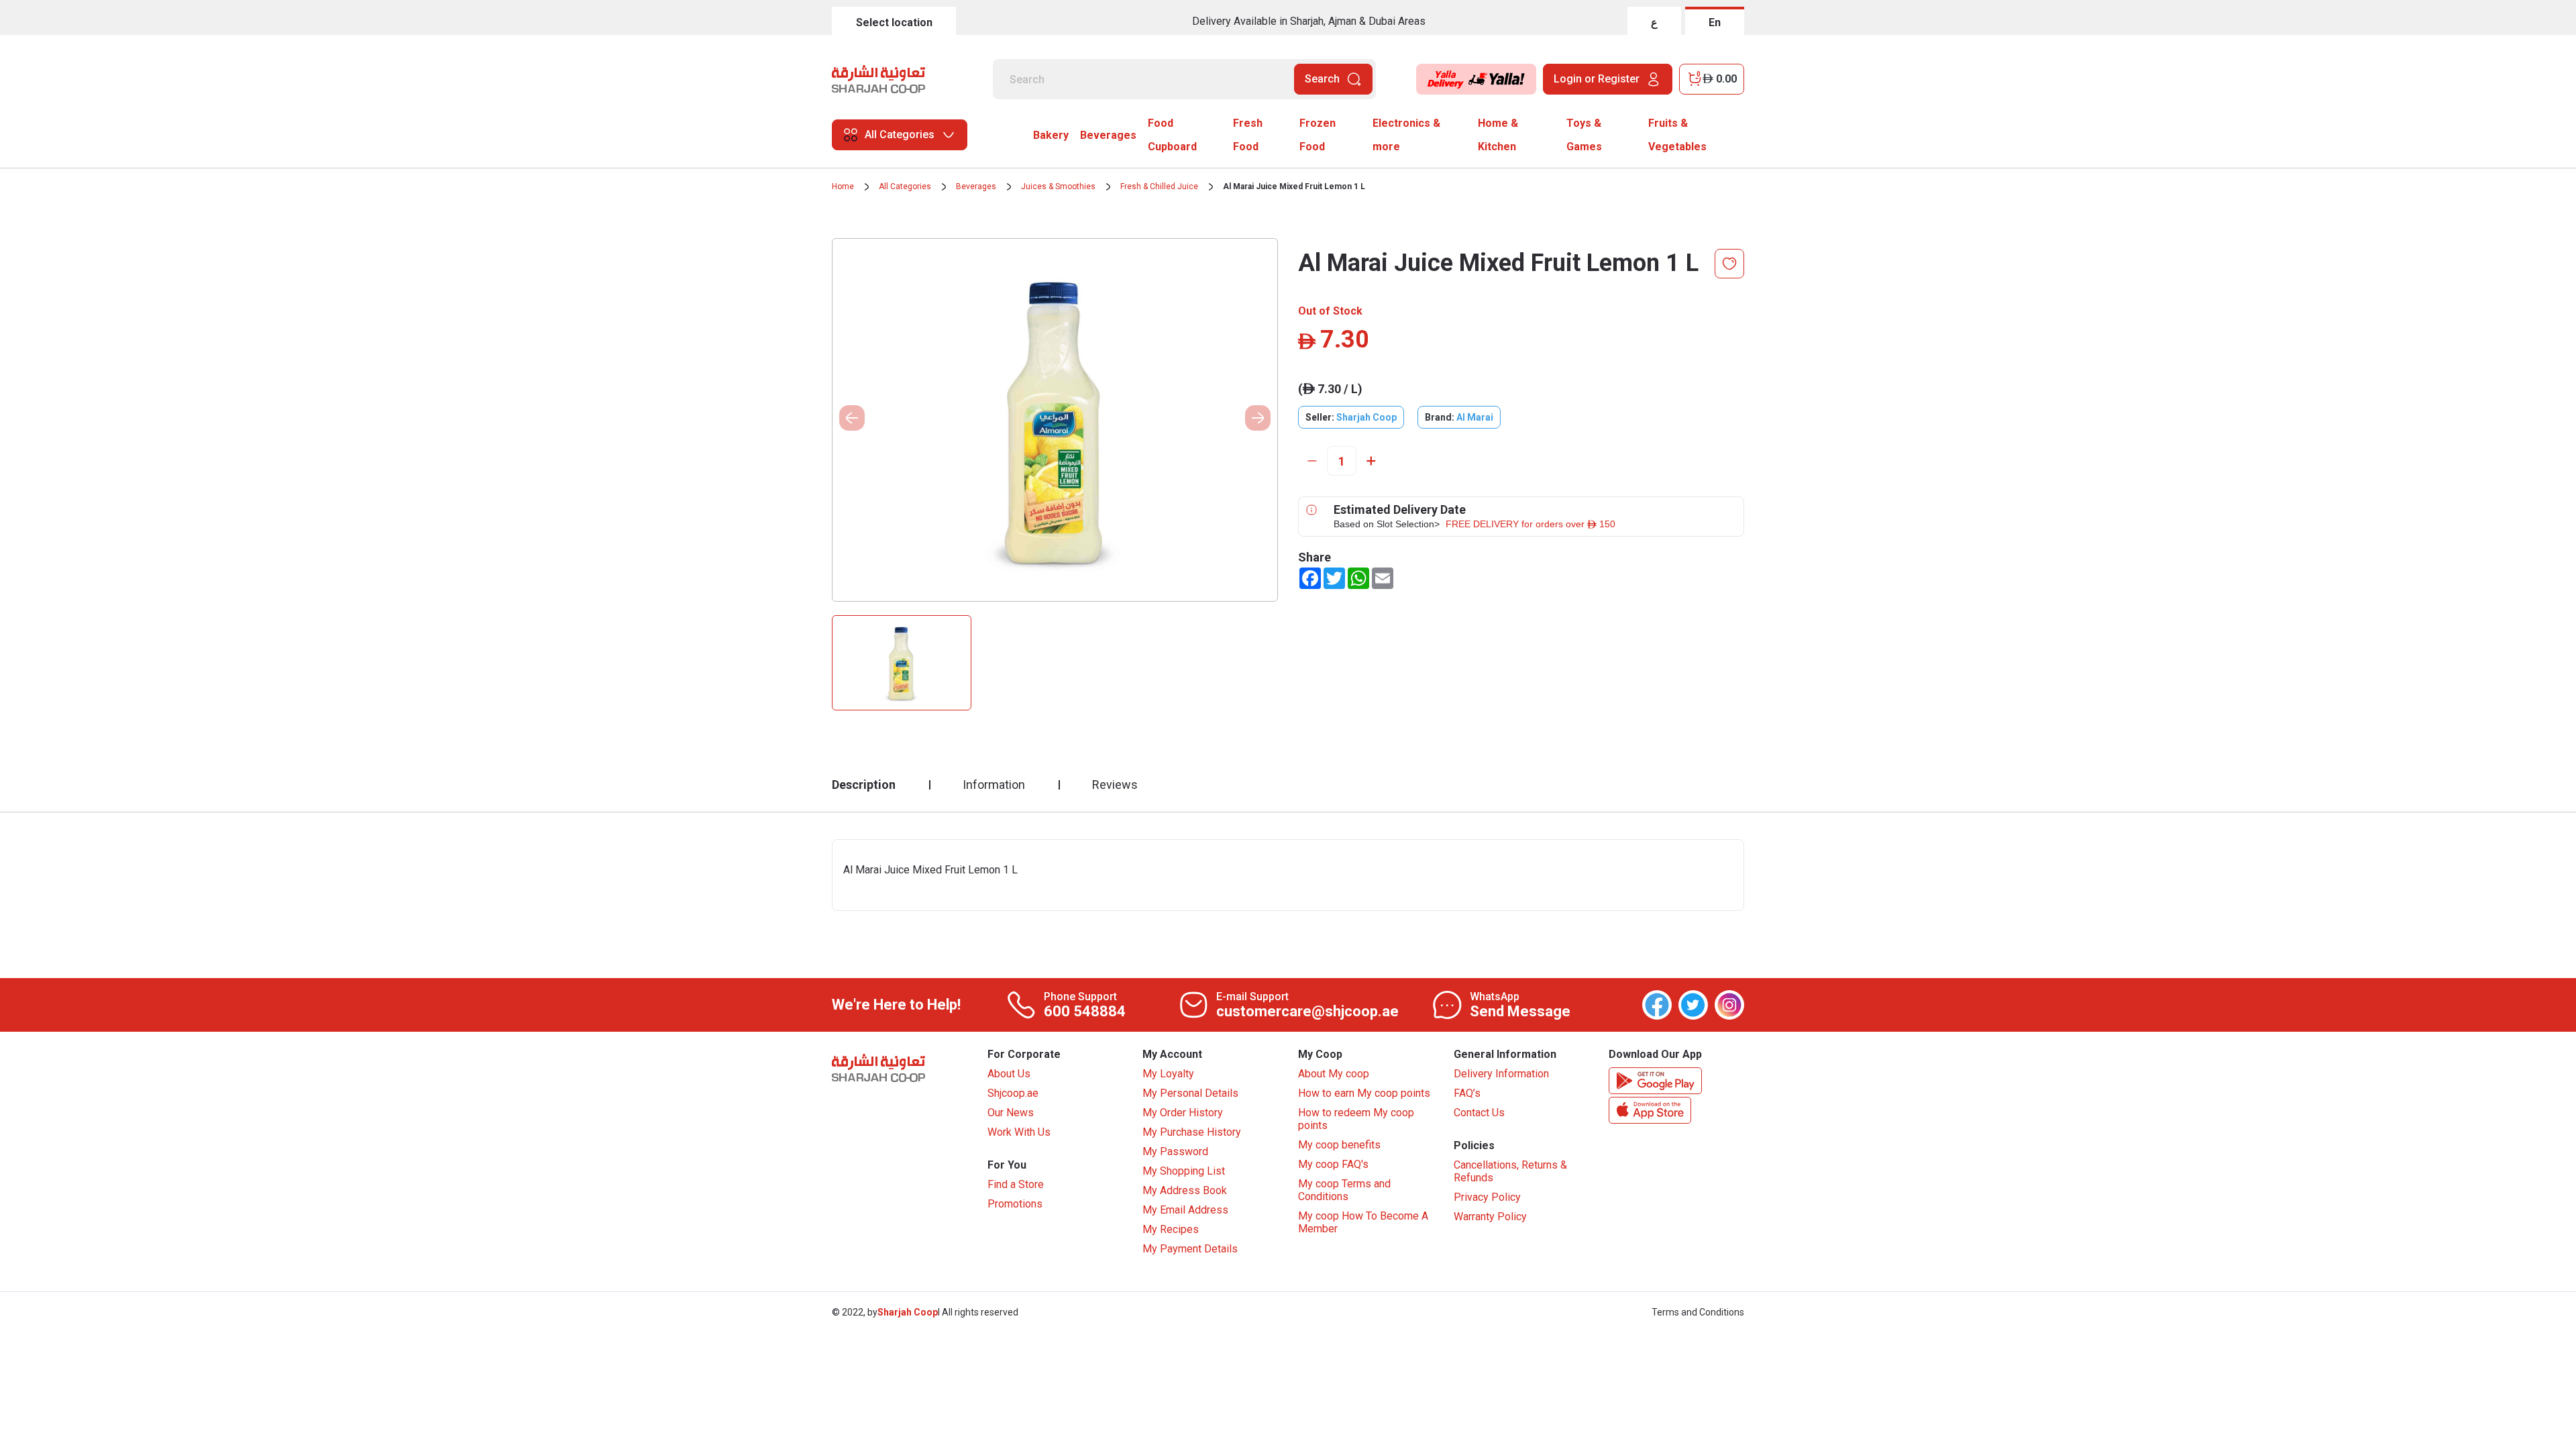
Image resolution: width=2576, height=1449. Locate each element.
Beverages (1108, 135)
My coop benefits (1339, 1145)
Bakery (1051, 135)
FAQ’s (1467, 1093)
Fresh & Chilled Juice (1159, 186)
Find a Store (1016, 1184)
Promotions (1015, 1204)
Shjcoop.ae (1013, 1093)
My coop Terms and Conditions (1344, 1190)
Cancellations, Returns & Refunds (1510, 1171)
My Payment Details (1190, 1249)
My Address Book (1185, 1190)
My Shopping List (1184, 1171)
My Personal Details (1190, 1093)
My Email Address (1185, 1210)
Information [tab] (994, 785)
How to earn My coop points (1364, 1093)
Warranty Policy (1490, 1217)
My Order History (1183, 1113)
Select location (894, 22)
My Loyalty (1168, 1074)
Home (843, 186)
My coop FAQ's (1333, 1164)
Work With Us (1019, 1132)
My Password (1175, 1151)
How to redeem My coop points (1356, 1119)
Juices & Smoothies (1058, 186)
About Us (1009, 1074)
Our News (1011, 1113)
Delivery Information (1501, 1074)
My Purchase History (1192, 1132)
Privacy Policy (1487, 1197)
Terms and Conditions (1698, 1312)
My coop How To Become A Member (1363, 1222)
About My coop (1334, 1074)
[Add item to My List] (1729, 264)
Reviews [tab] (1115, 785)
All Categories (905, 186)
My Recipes (1171, 1229)
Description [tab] (864, 785)
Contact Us (1479, 1113)
